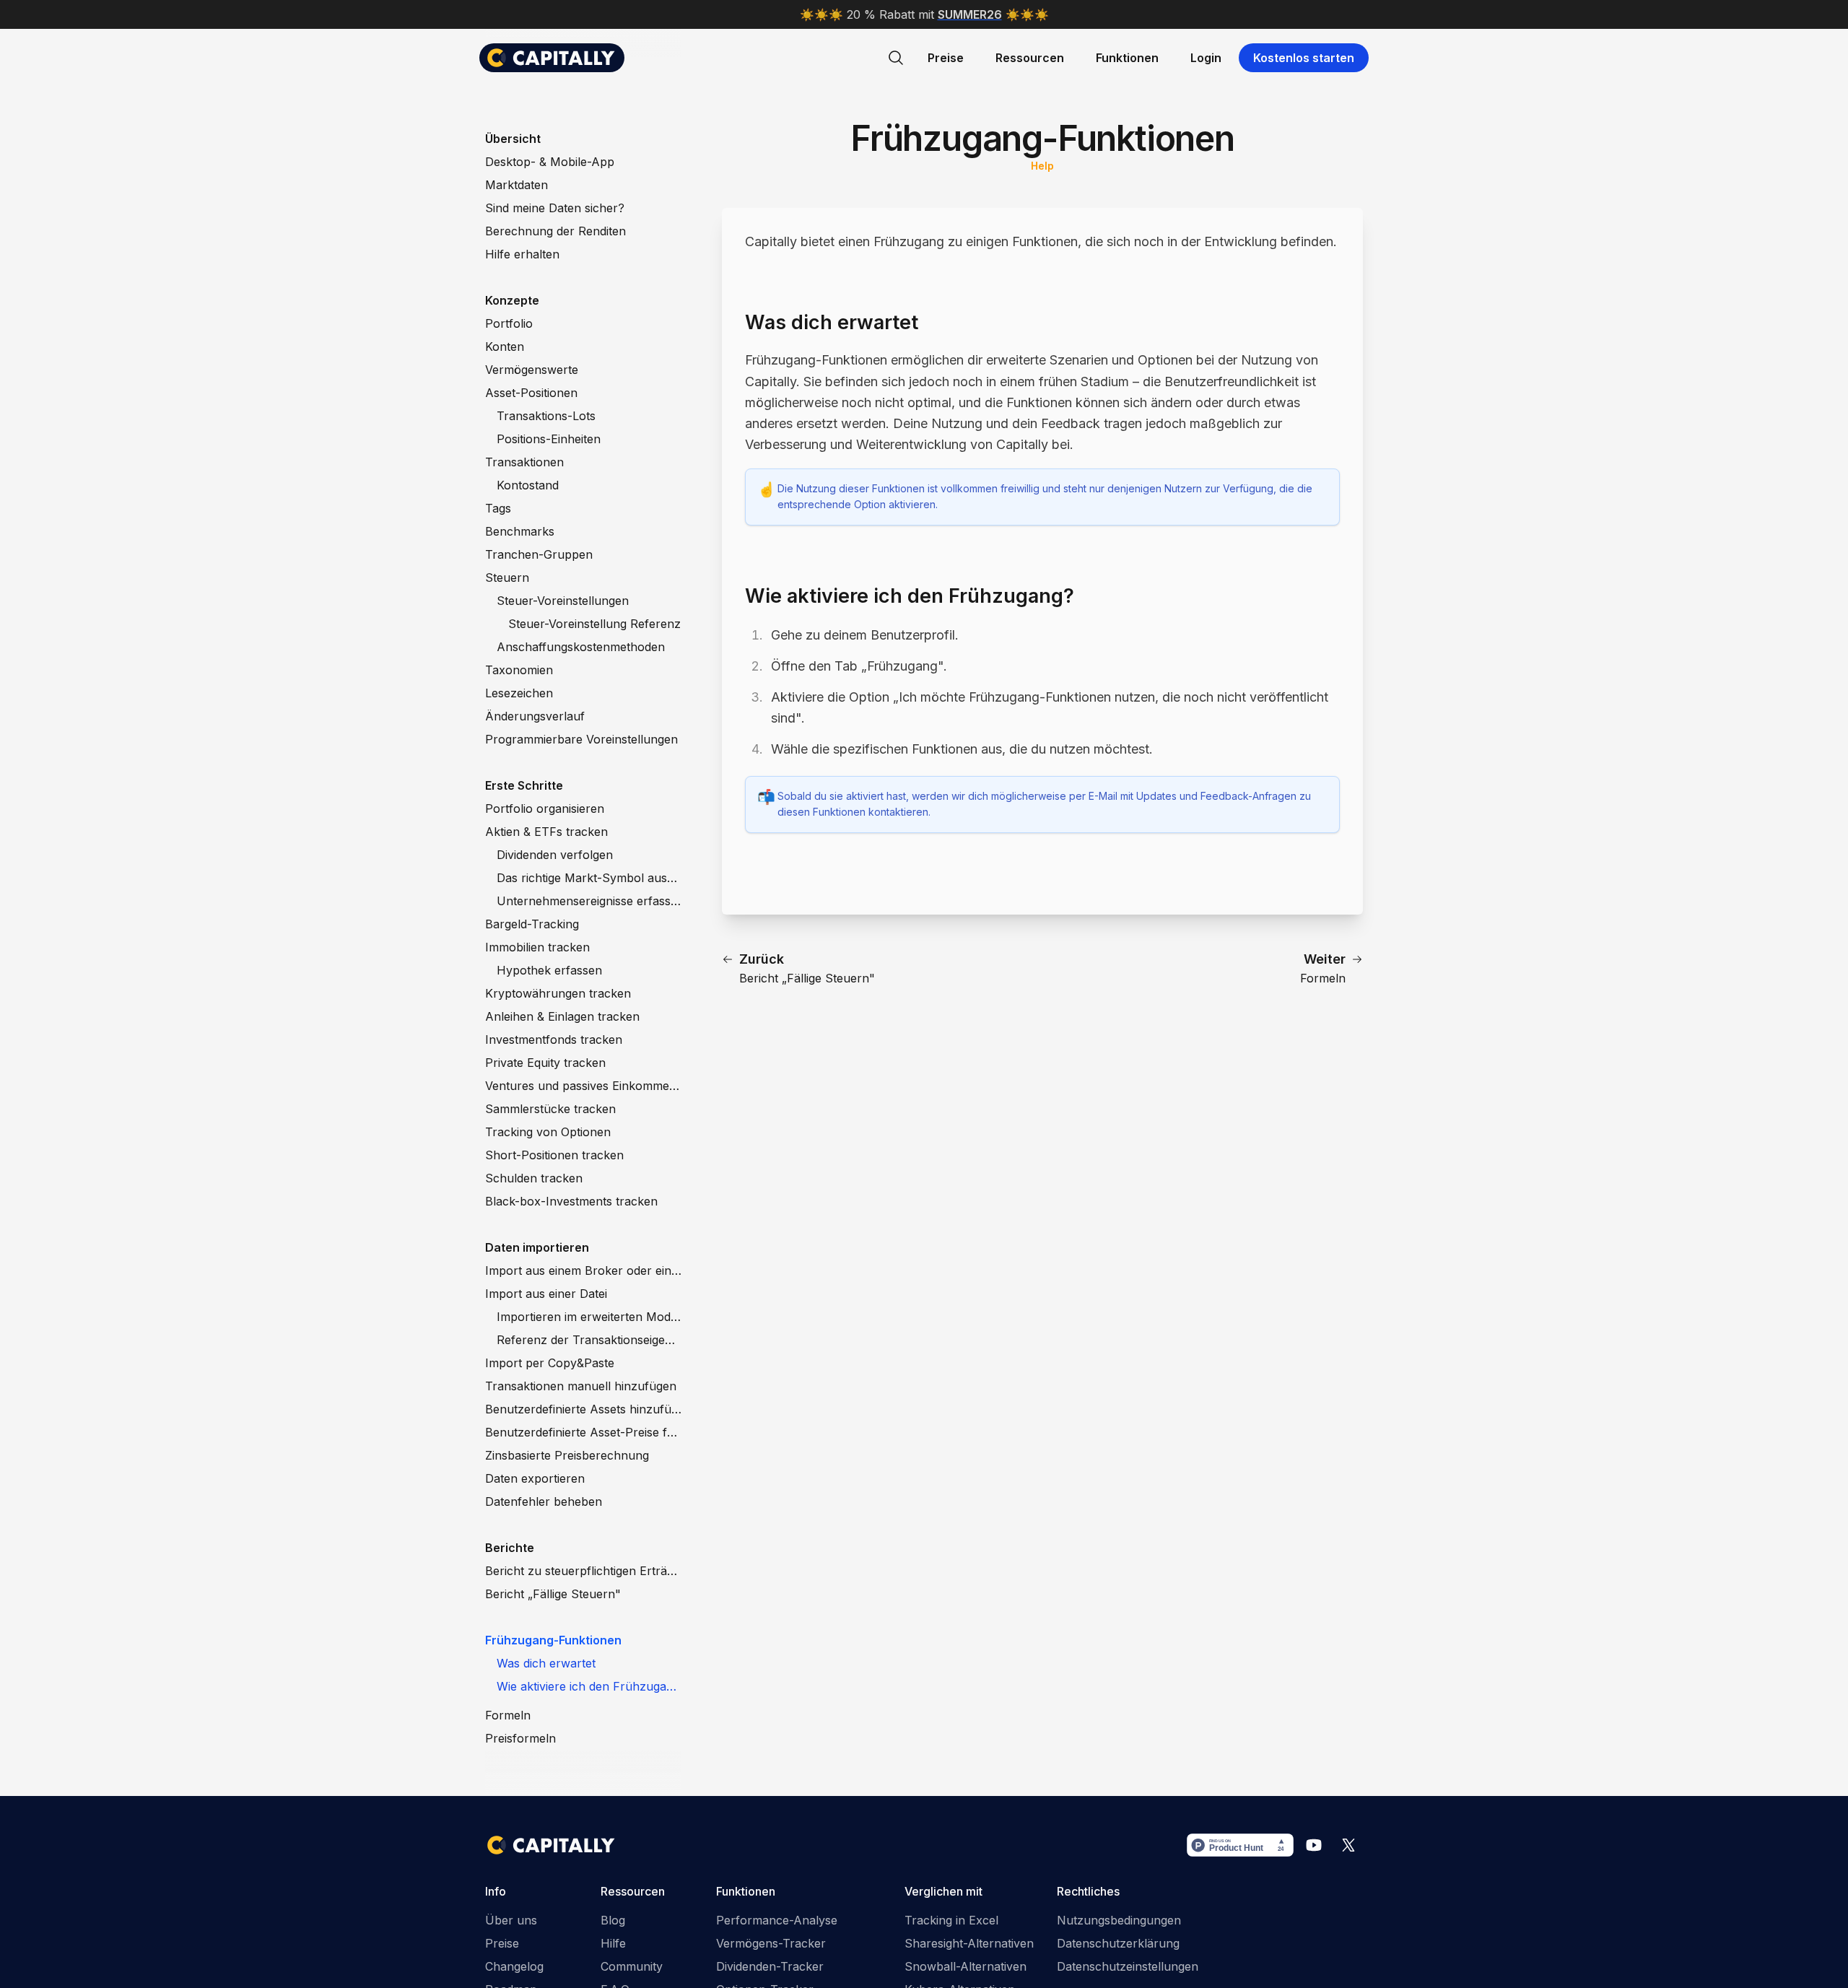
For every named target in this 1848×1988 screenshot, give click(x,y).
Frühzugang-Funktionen (553, 1640)
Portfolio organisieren (545, 808)
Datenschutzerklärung (1118, 1943)
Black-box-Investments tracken (571, 1201)
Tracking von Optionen (548, 1132)
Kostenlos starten (1304, 58)
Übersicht (513, 139)
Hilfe (613, 1943)
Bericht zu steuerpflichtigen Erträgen (583, 1571)
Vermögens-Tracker (771, 1943)
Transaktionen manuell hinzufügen (581, 1386)
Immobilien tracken (537, 947)
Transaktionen (524, 462)
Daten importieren (537, 1247)
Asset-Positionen (531, 393)
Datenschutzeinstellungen (1128, 1966)
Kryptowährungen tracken (558, 993)
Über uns (511, 1920)
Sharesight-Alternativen (969, 1943)
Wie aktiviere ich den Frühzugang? (589, 1686)
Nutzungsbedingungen (1119, 1920)
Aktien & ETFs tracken (546, 832)
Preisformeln (520, 1738)
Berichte (510, 1548)
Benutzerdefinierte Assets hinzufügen (583, 1409)
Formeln (508, 1715)
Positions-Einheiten (549, 439)
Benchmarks (520, 531)
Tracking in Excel (951, 1920)
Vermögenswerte (532, 370)
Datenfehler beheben (544, 1501)
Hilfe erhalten (522, 254)
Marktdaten (517, 185)
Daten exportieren (535, 1478)
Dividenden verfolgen (555, 855)
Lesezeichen (519, 693)
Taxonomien (519, 670)
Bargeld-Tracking (532, 924)
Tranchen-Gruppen (539, 554)
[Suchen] (896, 58)
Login (1206, 58)
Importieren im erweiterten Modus (589, 1317)
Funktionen (1127, 58)
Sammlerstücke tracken (550, 1109)
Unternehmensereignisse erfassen (589, 901)
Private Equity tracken (545, 1063)
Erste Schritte (524, 785)
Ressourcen (1030, 58)
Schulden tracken (534, 1178)
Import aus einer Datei (546, 1294)
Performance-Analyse (777, 1920)
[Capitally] (552, 58)
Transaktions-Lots (546, 416)
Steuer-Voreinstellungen (563, 601)
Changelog (514, 1966)
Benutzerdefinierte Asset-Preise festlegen (583, 1432)
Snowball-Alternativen (966, 1966)
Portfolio (509, 323)
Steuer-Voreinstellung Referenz (594, 624)
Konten (505, 346)
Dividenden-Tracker (770, 1966)
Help (1042, 166)
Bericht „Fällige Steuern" (553, 1594)
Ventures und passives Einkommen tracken (583, 1086)
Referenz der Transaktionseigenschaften (589, 1340)
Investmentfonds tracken (554, 1039)
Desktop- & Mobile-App (550, 162)
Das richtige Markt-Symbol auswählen (589, 878)
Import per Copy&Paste (550, 1363)
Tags (498, 508)
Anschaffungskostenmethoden (581, 647)
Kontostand (528, 485)
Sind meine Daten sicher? (555, 208)
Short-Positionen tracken (554, 1155)
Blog (613, 1920)
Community (632, 1966)
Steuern (507, 577)
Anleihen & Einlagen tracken (562, 1016)
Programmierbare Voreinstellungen (581, 739)
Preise (946, 58)
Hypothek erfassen (549, 970)
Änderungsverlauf (535, 716)
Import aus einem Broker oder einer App (583, 1270)
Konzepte (512, 300)
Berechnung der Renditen (555, 231)
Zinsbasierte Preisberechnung (567, 1455)
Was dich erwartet (546, 1663)
